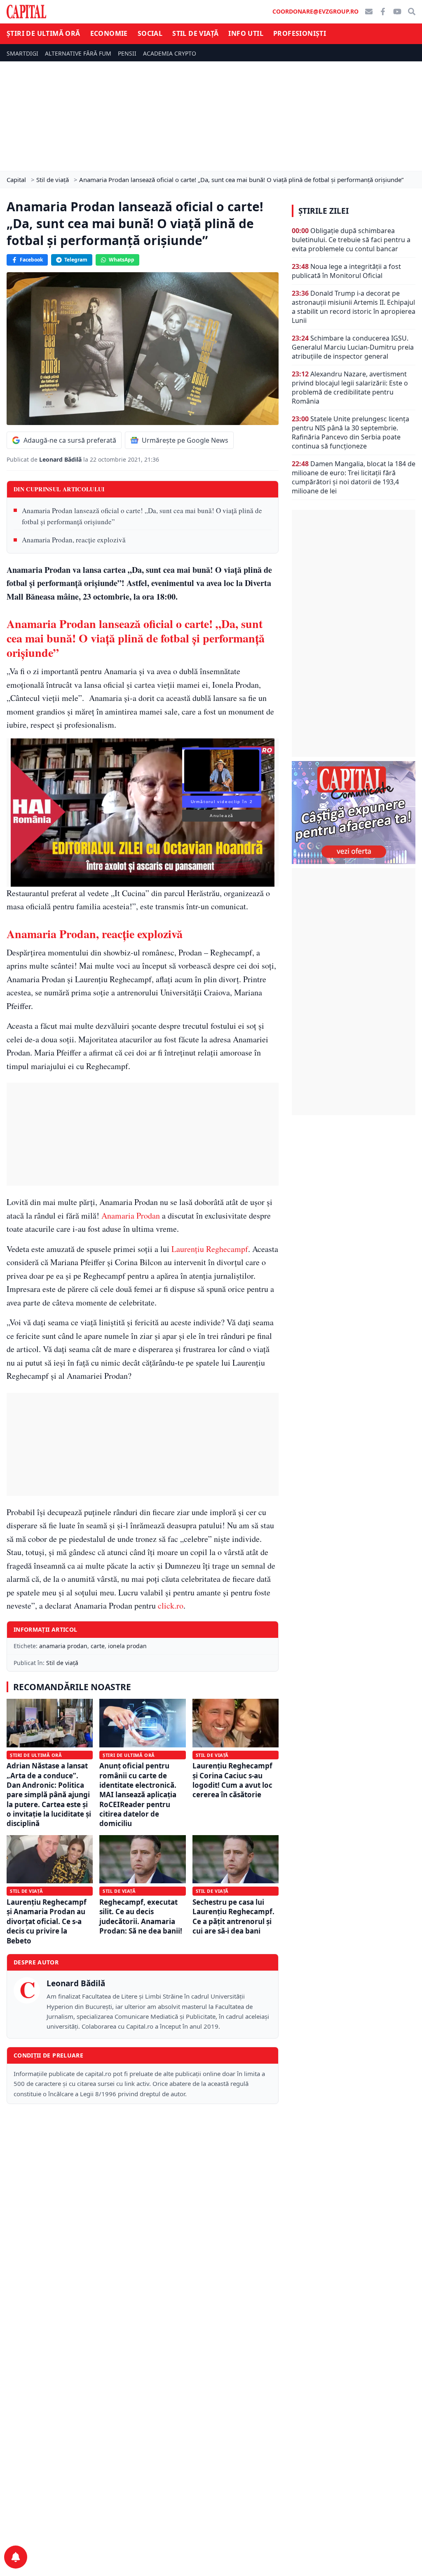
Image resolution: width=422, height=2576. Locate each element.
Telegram (76, 260)
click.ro (171, 1606)
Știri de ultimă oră (43, 33)
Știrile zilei (324, 211)
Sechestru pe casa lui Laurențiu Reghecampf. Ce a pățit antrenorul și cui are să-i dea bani (233, 1916)
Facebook (31, 260)
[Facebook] (383, 12)
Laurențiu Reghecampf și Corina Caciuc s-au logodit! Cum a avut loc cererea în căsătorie (232, 1780)
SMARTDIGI (22, 53)
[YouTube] (397, 12)
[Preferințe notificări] (16, 2557)
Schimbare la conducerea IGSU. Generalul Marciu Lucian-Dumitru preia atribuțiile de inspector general (353, 347)
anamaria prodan (63, 1646)
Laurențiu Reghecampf (210, 1249)
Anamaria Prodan (131, 1216)
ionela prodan (127, 1646)
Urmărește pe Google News (185, 440)
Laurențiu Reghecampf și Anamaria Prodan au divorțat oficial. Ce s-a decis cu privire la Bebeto (47, 1921)
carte (98, 1646)
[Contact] (369, 12)
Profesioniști (300, 33)
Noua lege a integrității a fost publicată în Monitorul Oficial (346, 271)
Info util (246, 33)
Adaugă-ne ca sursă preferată (70, 440)
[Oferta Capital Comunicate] (354, 813)
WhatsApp (122, 260)
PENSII (127, 53)
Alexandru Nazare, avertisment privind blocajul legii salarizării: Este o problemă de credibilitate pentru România (350, 388)
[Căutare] (412, 12)
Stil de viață (195, 33)
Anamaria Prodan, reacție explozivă (74, 540)
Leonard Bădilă (61, 459)
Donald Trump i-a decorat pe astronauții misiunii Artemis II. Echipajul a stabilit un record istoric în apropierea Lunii (354, 307)
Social (150, 33)
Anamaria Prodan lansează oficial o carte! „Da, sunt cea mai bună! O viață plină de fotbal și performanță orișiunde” (142, 516)
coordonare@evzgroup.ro (315, 11)
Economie (109, 33)
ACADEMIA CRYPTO (170, 53)
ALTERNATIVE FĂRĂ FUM (78, 53)
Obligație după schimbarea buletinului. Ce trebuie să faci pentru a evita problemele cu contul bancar (351, 240)
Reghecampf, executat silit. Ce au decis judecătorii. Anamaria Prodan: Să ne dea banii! (141, 1916)
